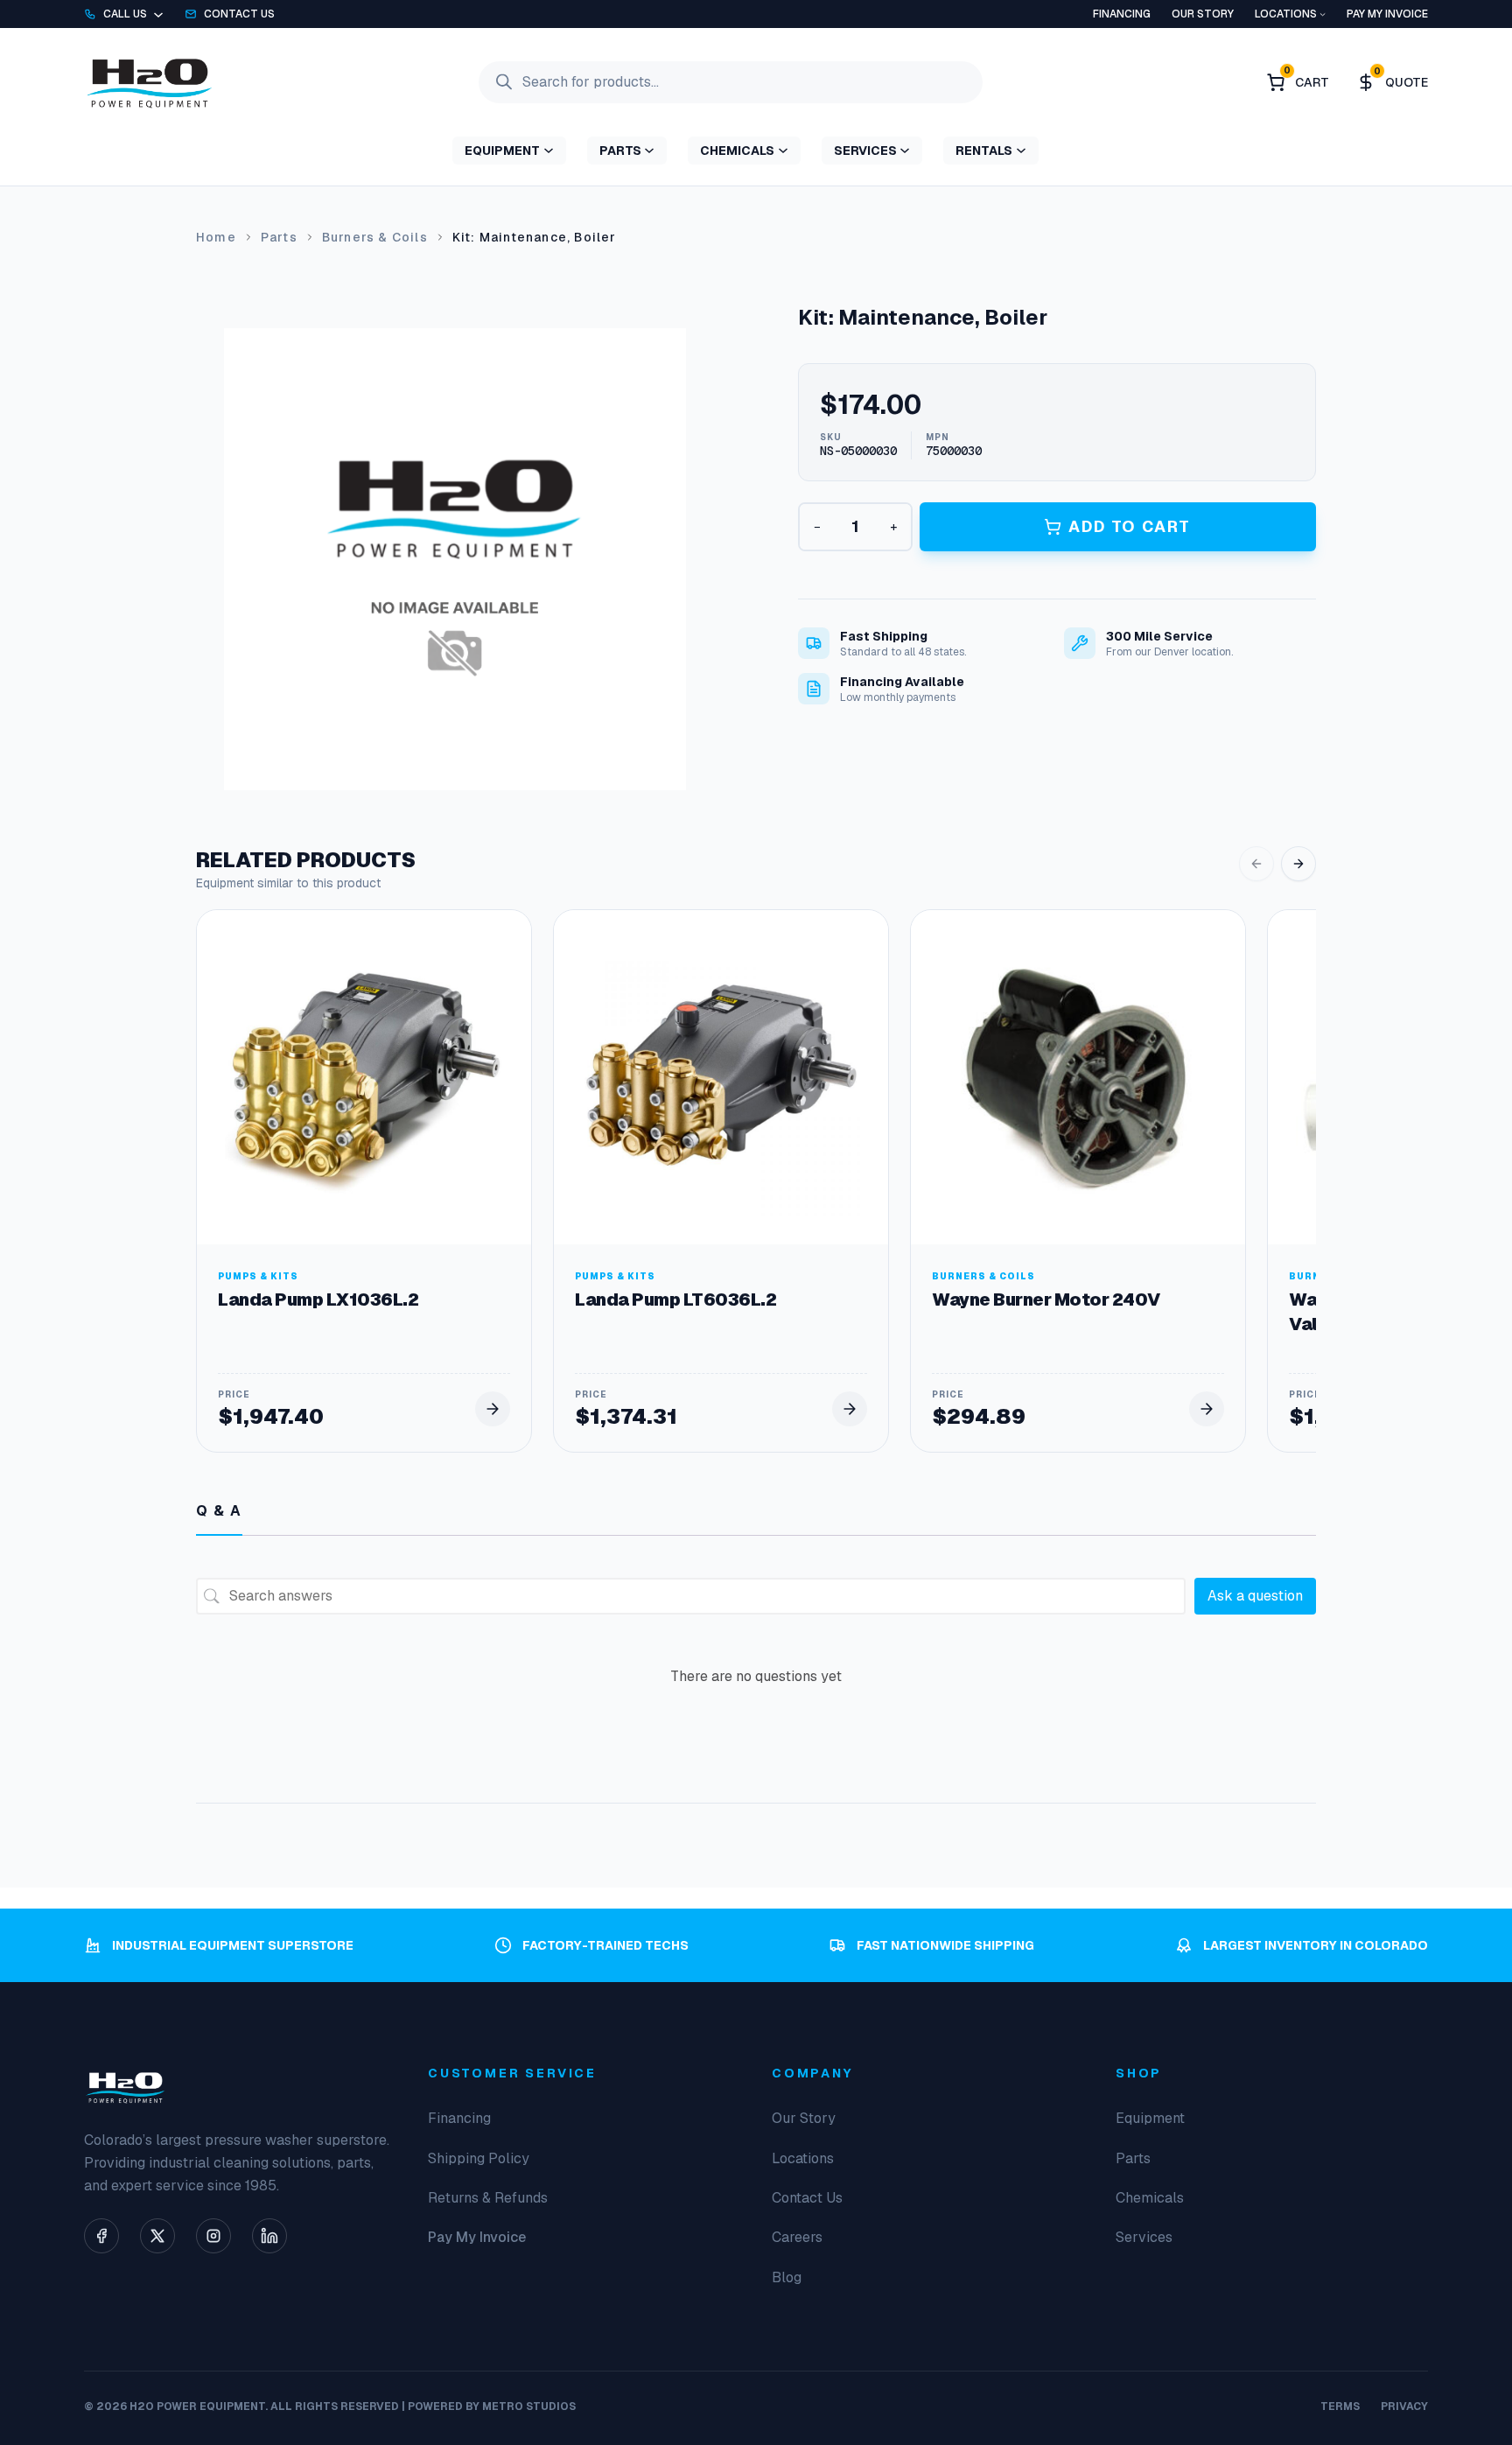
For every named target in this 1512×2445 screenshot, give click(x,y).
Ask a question (1255, 1596)
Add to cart (1130, 526)
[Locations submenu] (1323, 14)
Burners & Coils (375, 237)
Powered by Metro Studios (492, 2406)
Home (216, 237)
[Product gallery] (455, 559)
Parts (279, 237)
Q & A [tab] (219, 1511)
